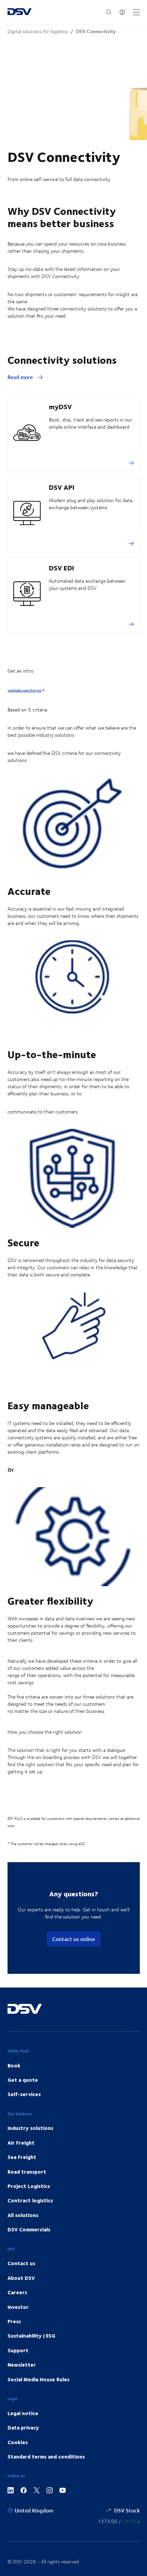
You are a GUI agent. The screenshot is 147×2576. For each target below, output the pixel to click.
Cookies (18, 2442)
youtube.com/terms (24, 690)
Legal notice (23, 2413)
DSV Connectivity (96, 31)
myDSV (60, 406)
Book (14, 2065)
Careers (17, 2292)
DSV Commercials (29, 2229)
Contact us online (74, 1939)
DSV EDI (62, 567)
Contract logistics (30, 2200)
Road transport (27, 2172)
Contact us (21, 2263)
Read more (21, 377)
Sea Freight (22, 2157)
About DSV (21, 2278)
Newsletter (22, 2365)
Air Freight (21, 2143)
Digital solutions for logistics (38, 31)
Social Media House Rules (38, 2379)
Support (18, 2350)
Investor (18, 2307)
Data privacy (23, 2427)
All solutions (23, 2215)
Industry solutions (30, 2128)
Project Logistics (29, 2186)
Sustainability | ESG (31, 2336)
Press (14, 2321)
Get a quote (23, 2080)
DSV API (62, 487)
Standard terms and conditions (46, 2456)
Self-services (24, 2094)
